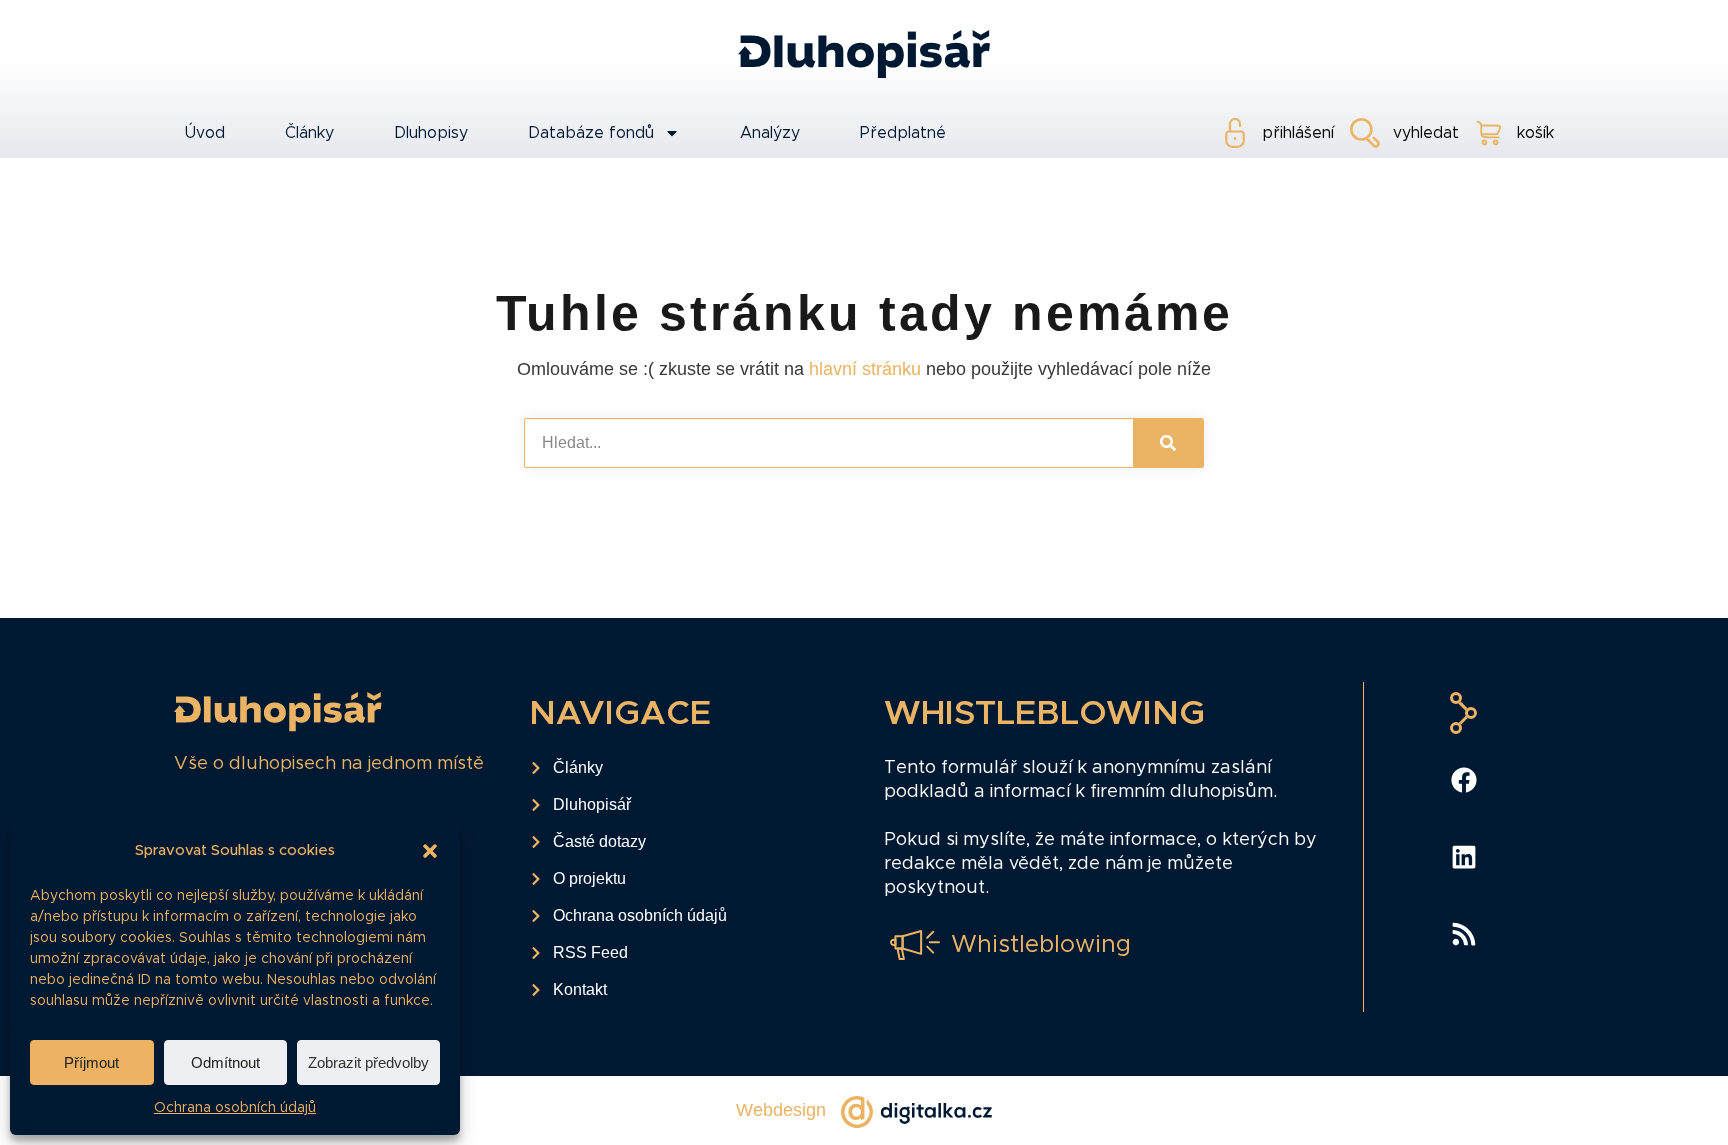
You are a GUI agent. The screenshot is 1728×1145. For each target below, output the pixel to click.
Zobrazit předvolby (368, 1062)
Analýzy (770, 133)
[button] (430, 851)
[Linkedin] (1464, 857)
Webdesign (781, 1110)
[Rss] (1464, 934)
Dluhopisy (431, 133)
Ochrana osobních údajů (235, 1108)
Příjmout (91, 1062)
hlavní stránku (865, 369)
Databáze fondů (591, 133)
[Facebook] (1464, 780)
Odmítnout (225, 1062)
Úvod (204, 133)
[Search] (1168, 443)
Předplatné (903, 133)
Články (309, 133)
